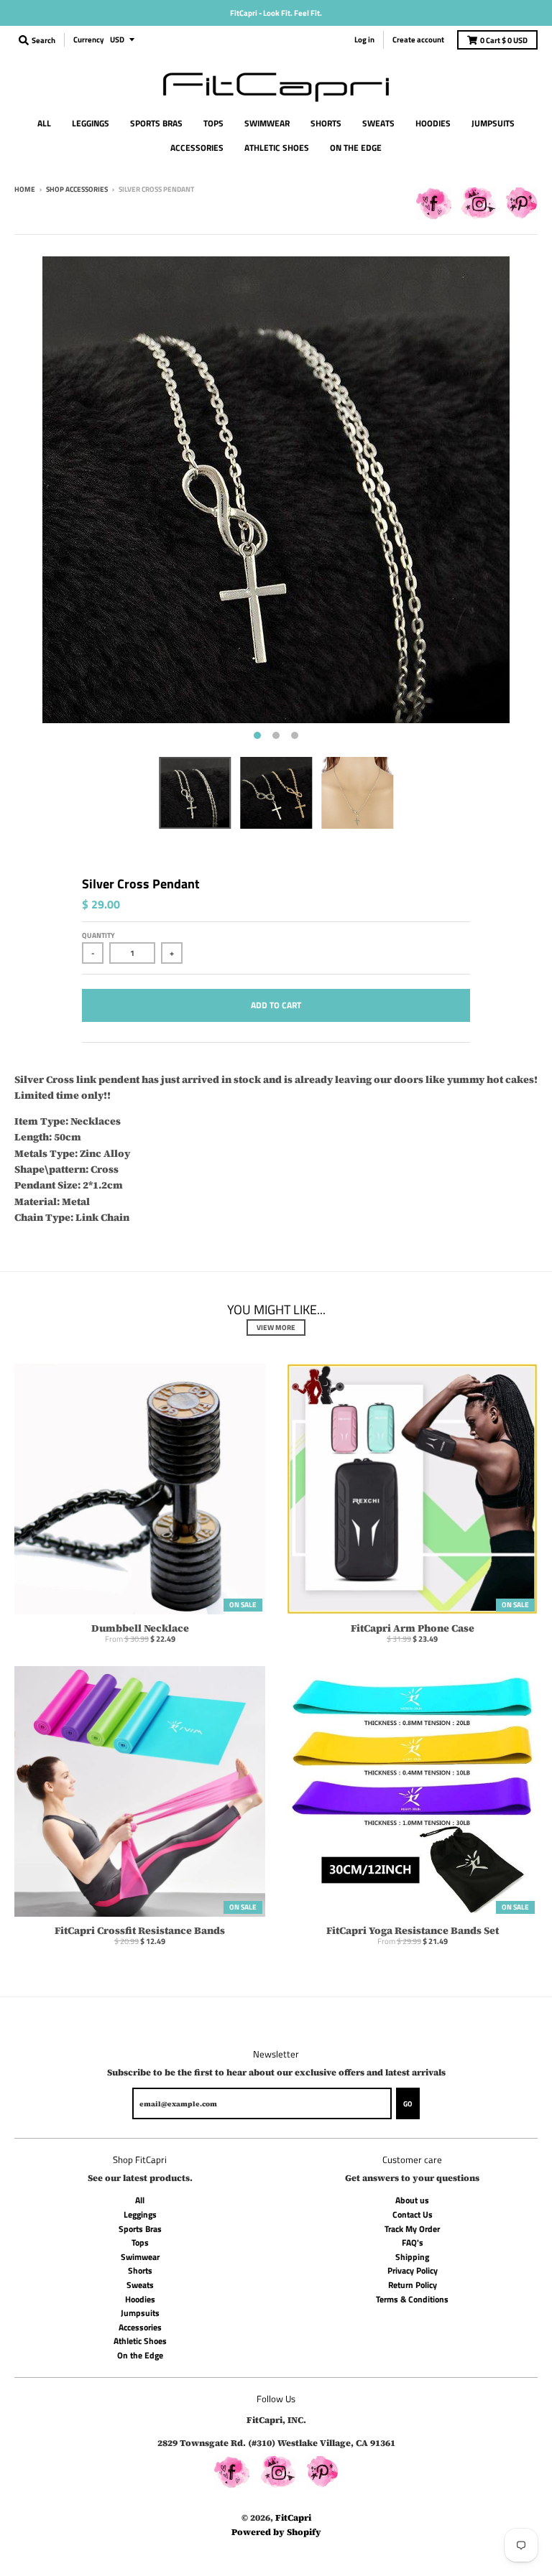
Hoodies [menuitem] (433, 123)
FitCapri (293, 2517)
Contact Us (413, 2214)
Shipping (412, 2257)
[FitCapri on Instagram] (478, 206)
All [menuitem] (44, 123)
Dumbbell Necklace (140, 1628)
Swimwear (140, 2257)
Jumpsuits (140, 2313)
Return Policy (413, 2285)
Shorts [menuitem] (326, 123)
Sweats (140, 2285)
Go (408, 2104)
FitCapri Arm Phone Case (413, 1628)
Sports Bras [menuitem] (156, 123)
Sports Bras (140, 2229)
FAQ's (413, 2242)
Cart (504, 40)
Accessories (140, 2327)
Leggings (140, 2214)
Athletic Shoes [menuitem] (277, 148)
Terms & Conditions (412, 2299)
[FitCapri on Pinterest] (521, 206)
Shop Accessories (77, 189)
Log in (364, 39)
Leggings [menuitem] (91, 123)
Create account (418, 39)
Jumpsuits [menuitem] (493, 123)
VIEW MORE (276, 1327)
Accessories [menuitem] (197, 148)
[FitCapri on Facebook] (434, 206)
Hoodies (140, 2299)
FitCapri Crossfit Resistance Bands (140, 1930)
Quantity (98, 935)
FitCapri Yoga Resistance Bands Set (413, 1930)
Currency (89, 39)
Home (25, 189)
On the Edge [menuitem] (356, 148)
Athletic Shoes (140, 2341)
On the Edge (140, 2355)
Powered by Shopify (276, 2532)
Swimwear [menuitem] (267, 123)
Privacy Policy (413, 2270)
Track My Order (412, 2229)
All (140, 2200)
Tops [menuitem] (213, 123)
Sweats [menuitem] (378, 123)
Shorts (140, 2270)
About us (412, 2200)
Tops (140, 2242)
